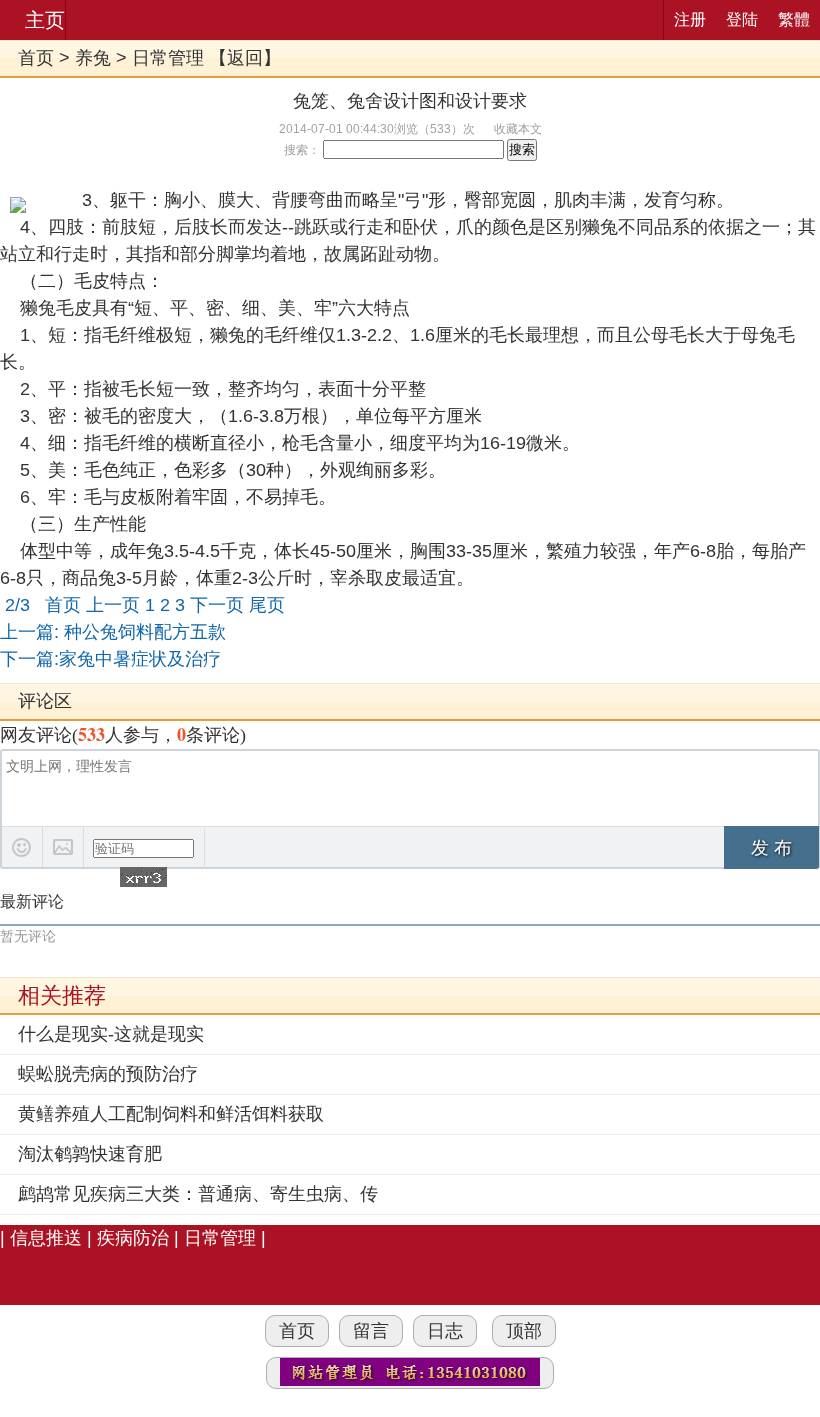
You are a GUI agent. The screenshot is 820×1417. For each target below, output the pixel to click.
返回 (245, 58)
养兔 (93, 58)
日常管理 (168, 58)
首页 (36, 58)
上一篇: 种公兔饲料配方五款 (113, 632)
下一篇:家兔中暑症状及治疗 (110, 659)
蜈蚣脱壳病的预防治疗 (108, 1074)
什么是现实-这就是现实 (111, 1034)
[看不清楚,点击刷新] (143, 877)
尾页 (267, 605)
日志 (445, 1331)
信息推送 (46, 1238)
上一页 (113, 605)
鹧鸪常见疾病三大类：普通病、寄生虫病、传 (198, 1194)
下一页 (217, 605)
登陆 (742, 19)
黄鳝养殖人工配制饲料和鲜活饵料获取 (171, 1114)
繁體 (794, 19)
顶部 (524, 1331)
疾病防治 (133, 1238)
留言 (371, 1331)
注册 (690, 19)
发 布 (771, 848)
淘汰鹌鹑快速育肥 (90, 1154)
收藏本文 (518, 129)
